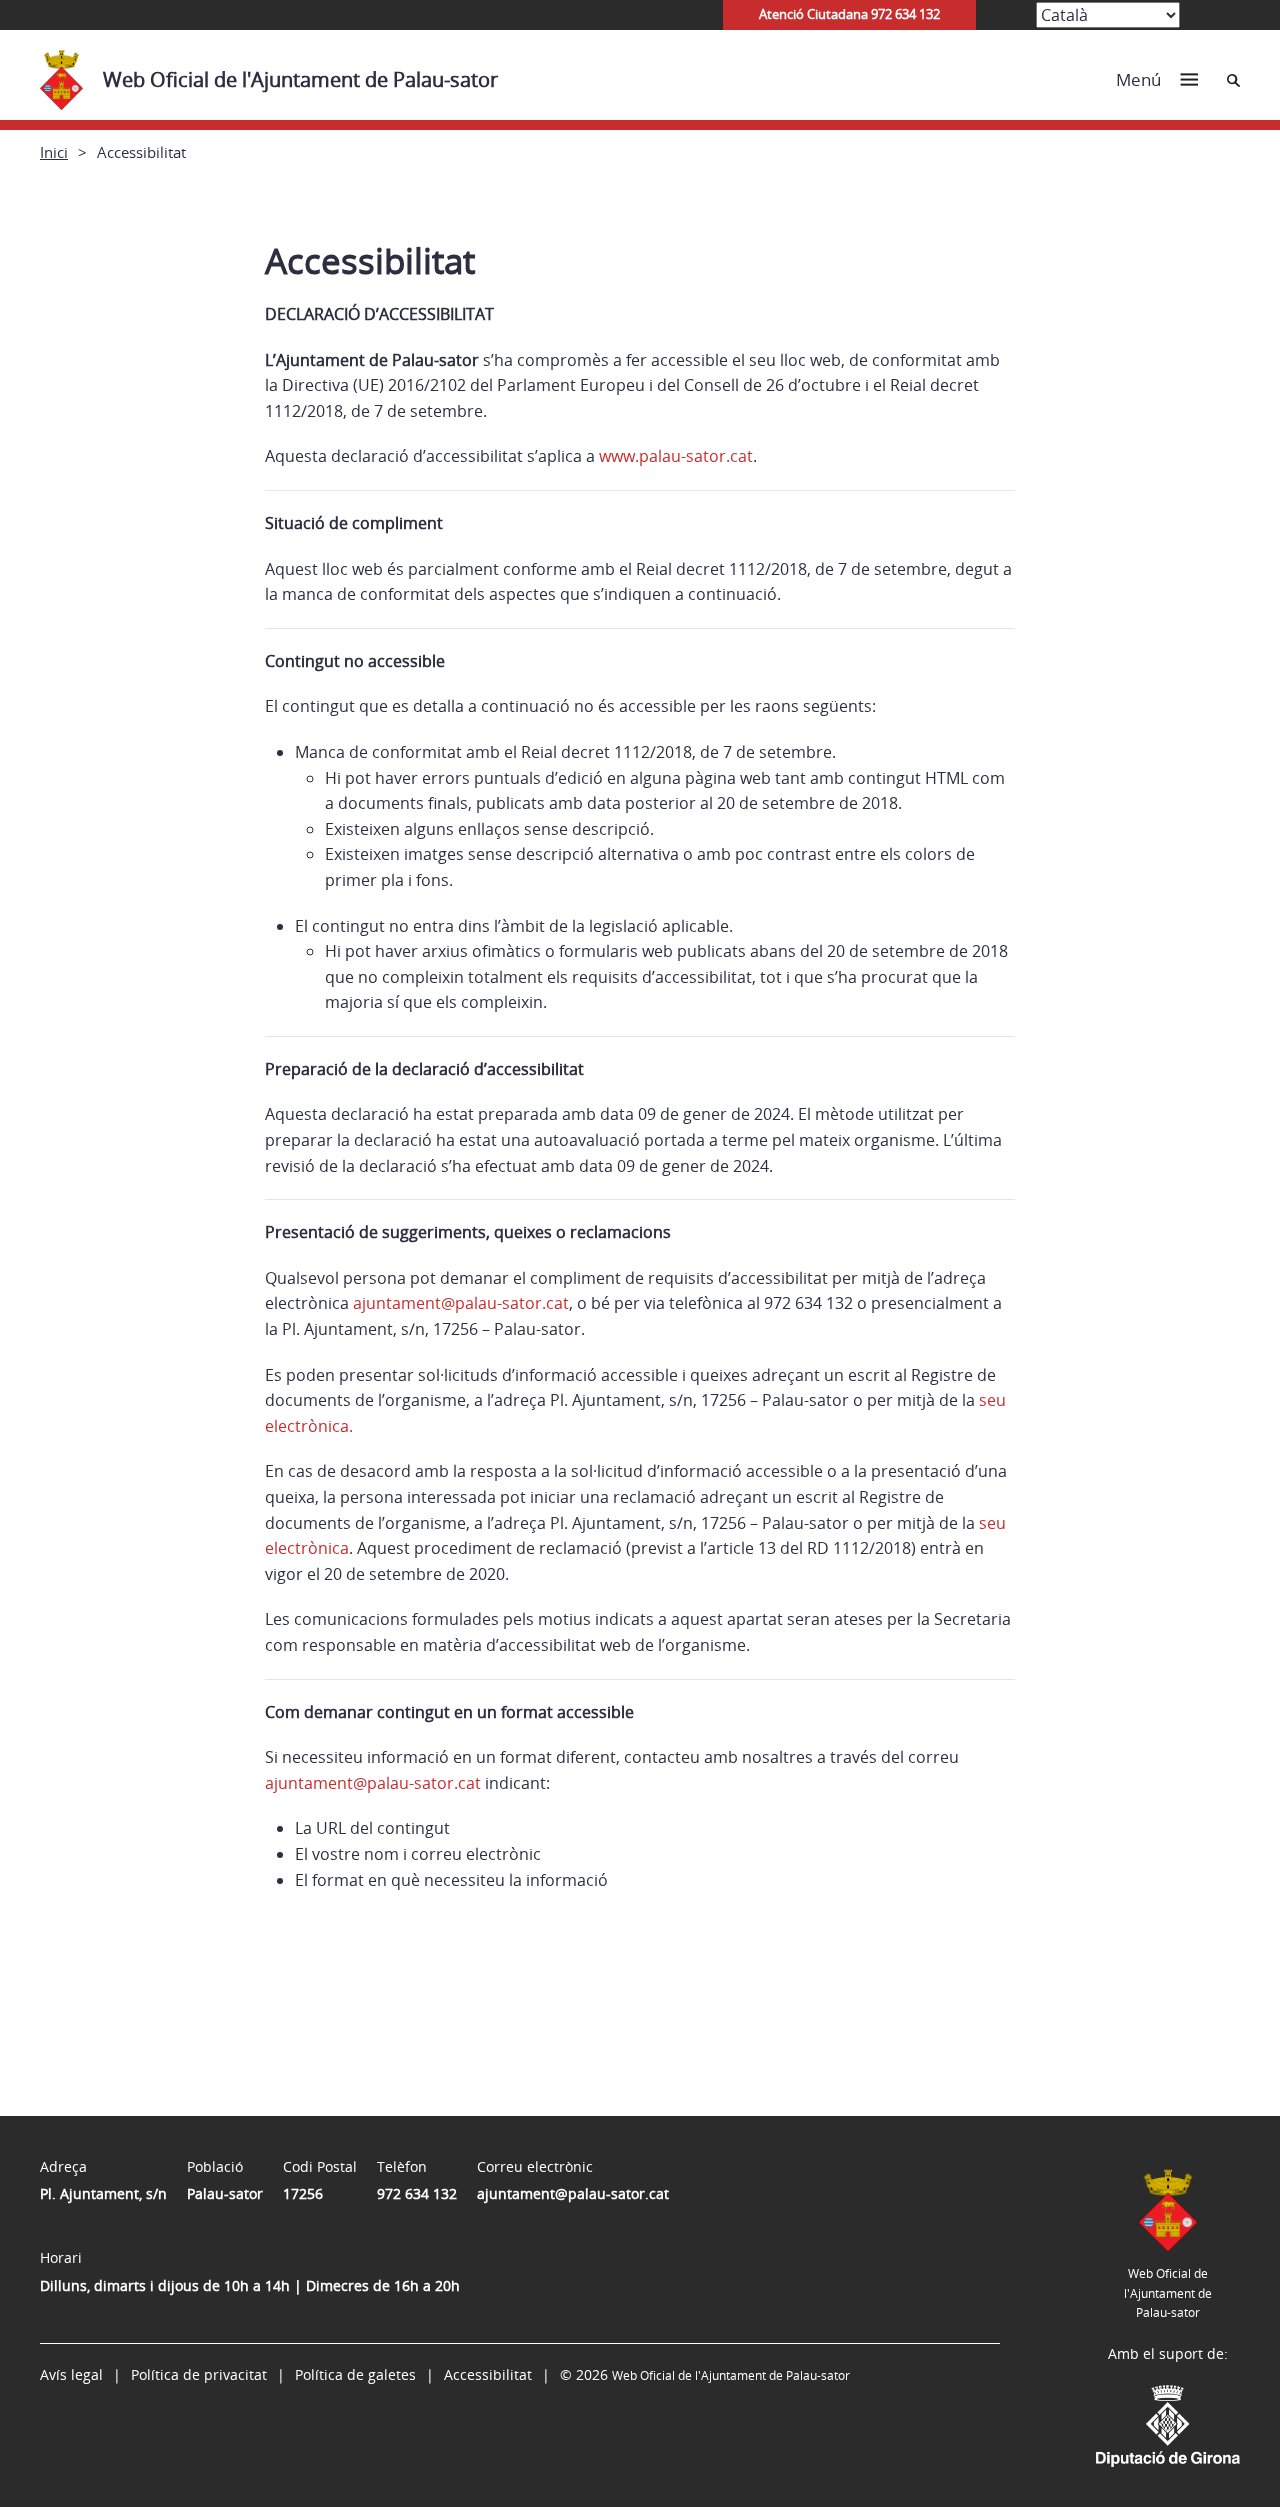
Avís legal (71, 2374)
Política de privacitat (199, 2374)
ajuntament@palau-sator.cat (461, 1303)
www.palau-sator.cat (676, 456)
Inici (54, 152)
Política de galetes (355, 2374)
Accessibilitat (488, 2374)
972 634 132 (417, 2193)
